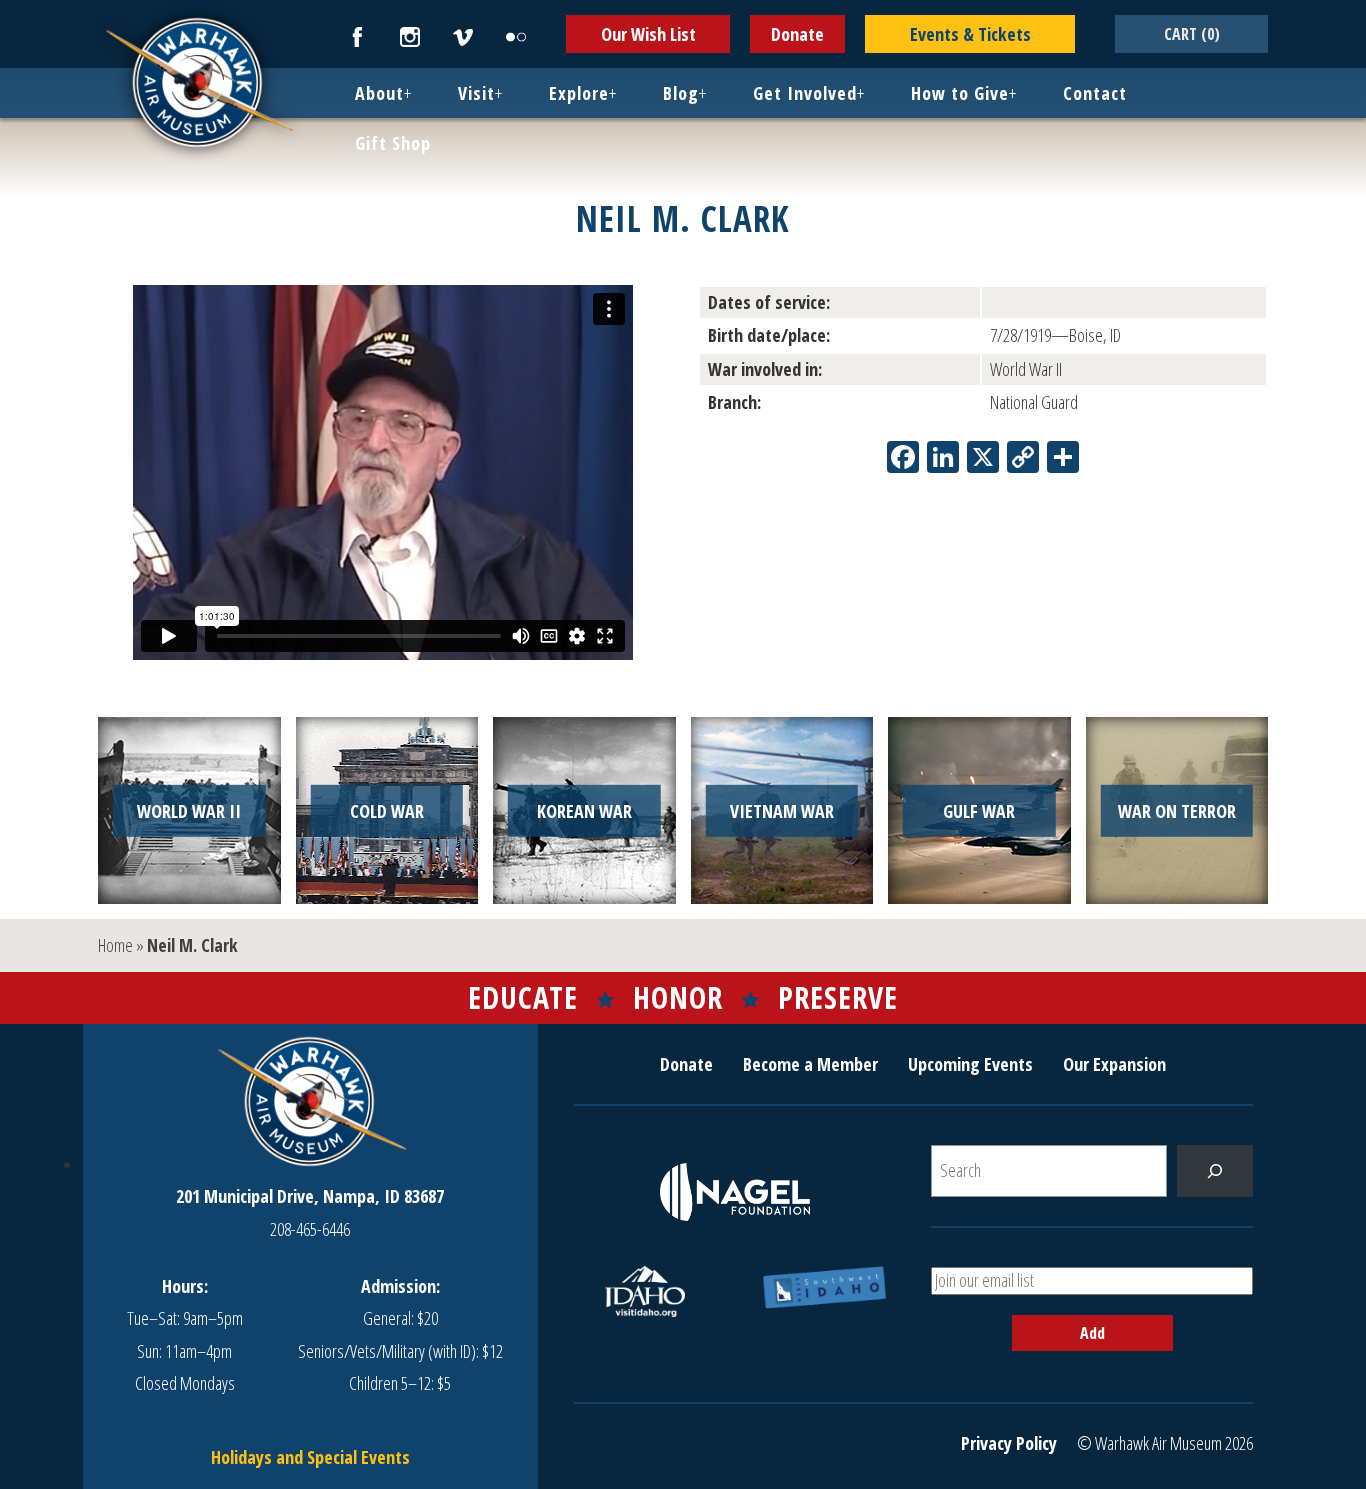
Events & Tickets (970, 34)
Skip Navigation (26, 4)
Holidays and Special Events (310, 1457)
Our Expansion (1114, 1064)
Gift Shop (393, 143)
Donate (797, 34)
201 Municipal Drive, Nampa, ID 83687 (310, 1196)
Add (1092, 1333)
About (379, 93)
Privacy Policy (1009, 1443)
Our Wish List (648, 34)
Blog (681, 93)
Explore (579, 93)
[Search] (1215, 1171)
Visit (476, 93)
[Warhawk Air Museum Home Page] (198, 145)
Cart (1192, 34)
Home (115, 945)
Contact (1095, 93)
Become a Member (810, 1064)
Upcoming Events (970, 1064)
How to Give (960, 93)
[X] (983, 459)
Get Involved (805, 93)
